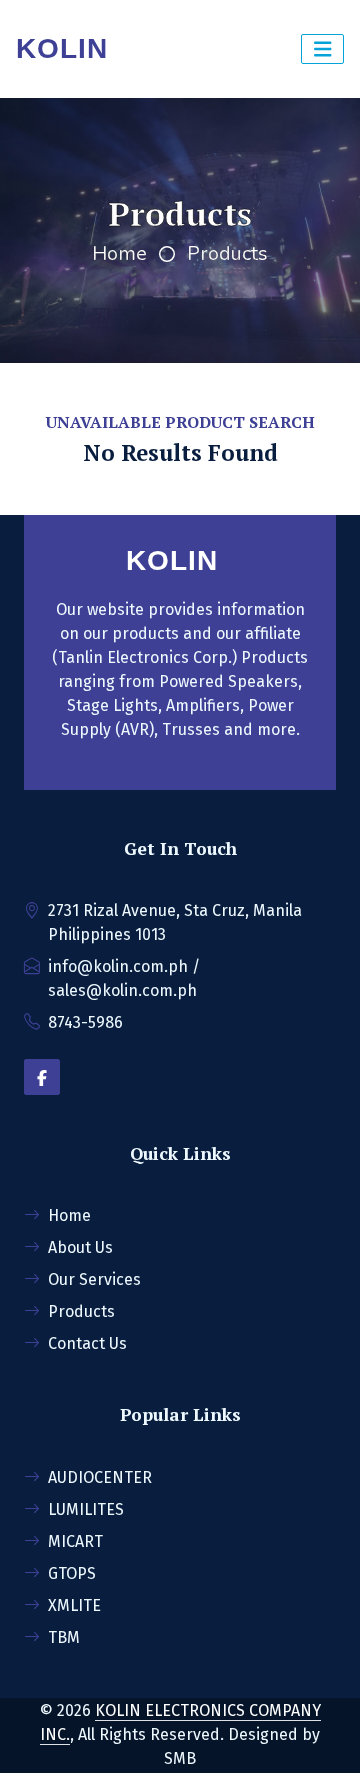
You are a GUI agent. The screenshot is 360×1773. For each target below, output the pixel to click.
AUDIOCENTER (100, 1477)
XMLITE (74, 1605)
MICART (75, 1541)
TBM (64, 1637)
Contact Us (87, 1343)
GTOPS (72, 1573)
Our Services (94, 1279)
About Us (80, 1247)
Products (227, 253)
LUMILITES (86, 1509)
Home (119, 253)
